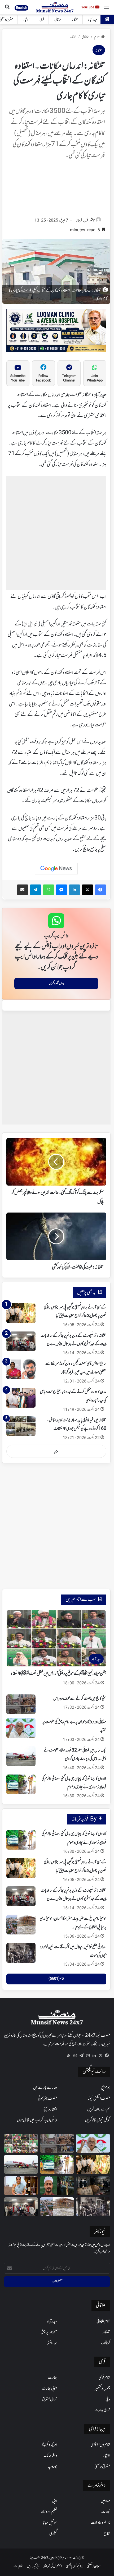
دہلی (108, 2399)
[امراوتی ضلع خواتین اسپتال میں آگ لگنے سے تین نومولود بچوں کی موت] (21, 1953)
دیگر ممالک (50, 2456)
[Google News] (56, 869)
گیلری (53, 2534)
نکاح (107, 2534)
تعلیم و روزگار (49, 2512)
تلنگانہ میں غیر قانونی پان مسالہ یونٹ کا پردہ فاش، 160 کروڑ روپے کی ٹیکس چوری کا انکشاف (77, 1425)
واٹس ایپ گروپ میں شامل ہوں (37, 2120)
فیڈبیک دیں (33, 2566)
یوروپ (52, 2467)
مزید (56, 1451)
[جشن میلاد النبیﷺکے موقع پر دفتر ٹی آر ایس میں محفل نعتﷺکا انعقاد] (21, 2143)
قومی (42, 20)
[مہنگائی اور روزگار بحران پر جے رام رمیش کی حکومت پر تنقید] (21, 1728)
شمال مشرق (49, 2399)
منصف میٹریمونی (47, 2099)
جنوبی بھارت (49, 2389)
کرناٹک (106, 2343)
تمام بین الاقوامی (100, 2445)
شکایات (18, 2566)
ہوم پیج (106, 2088)
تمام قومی (104, 2378)
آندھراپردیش (49, 2332)
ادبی (55, 2501)
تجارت (106, 2512)
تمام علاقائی (103, 2321)
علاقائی (58, 20)
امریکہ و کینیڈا (50, 2445)
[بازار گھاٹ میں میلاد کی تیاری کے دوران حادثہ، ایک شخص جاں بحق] (57, 2186)
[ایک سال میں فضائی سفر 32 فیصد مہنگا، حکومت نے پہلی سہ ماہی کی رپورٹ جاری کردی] (21, 1756)
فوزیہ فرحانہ (82, 221)
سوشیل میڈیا (50, 2523)
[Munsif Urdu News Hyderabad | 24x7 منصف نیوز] (55, 7)
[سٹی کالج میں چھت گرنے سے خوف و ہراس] (21, 1704)
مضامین (105, 2501)
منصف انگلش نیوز (99, 2099)
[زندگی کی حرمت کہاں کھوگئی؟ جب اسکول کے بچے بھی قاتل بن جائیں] (93, 2186)
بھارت (52, 2378)
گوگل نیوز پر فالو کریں (98, 2120)
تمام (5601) (56, 1979)
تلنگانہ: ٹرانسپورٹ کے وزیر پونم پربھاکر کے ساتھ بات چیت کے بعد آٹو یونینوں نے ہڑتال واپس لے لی (73, 1895)
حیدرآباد (93, 20)
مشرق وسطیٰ (102, 2467)
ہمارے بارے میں (45, 2088)
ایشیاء (26, 20)
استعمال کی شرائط (53, 2566)
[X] (100, 2056)
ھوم (97, 37)
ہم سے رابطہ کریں (99, 2109)
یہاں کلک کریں (56, 983)
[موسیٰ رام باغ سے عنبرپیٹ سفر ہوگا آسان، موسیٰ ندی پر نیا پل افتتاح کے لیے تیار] (21, 1925)
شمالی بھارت (102, 2410)
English (21, 8)
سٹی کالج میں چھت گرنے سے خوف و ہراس (80, 1699)
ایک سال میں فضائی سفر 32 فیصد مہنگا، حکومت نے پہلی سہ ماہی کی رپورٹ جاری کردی (75, 1755)
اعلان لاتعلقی (94, 2566)
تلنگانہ (75, 20)
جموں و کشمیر (102, 2389)
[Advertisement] (56, 190)
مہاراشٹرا (52, 2343)
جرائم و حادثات (100, 2523)
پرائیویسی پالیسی (74, 2566)
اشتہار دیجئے (50, 2109)
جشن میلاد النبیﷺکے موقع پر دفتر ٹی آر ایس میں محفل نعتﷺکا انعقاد (59, 1674)
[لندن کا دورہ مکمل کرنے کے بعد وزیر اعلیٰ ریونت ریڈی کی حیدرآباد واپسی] (21, 1398)
